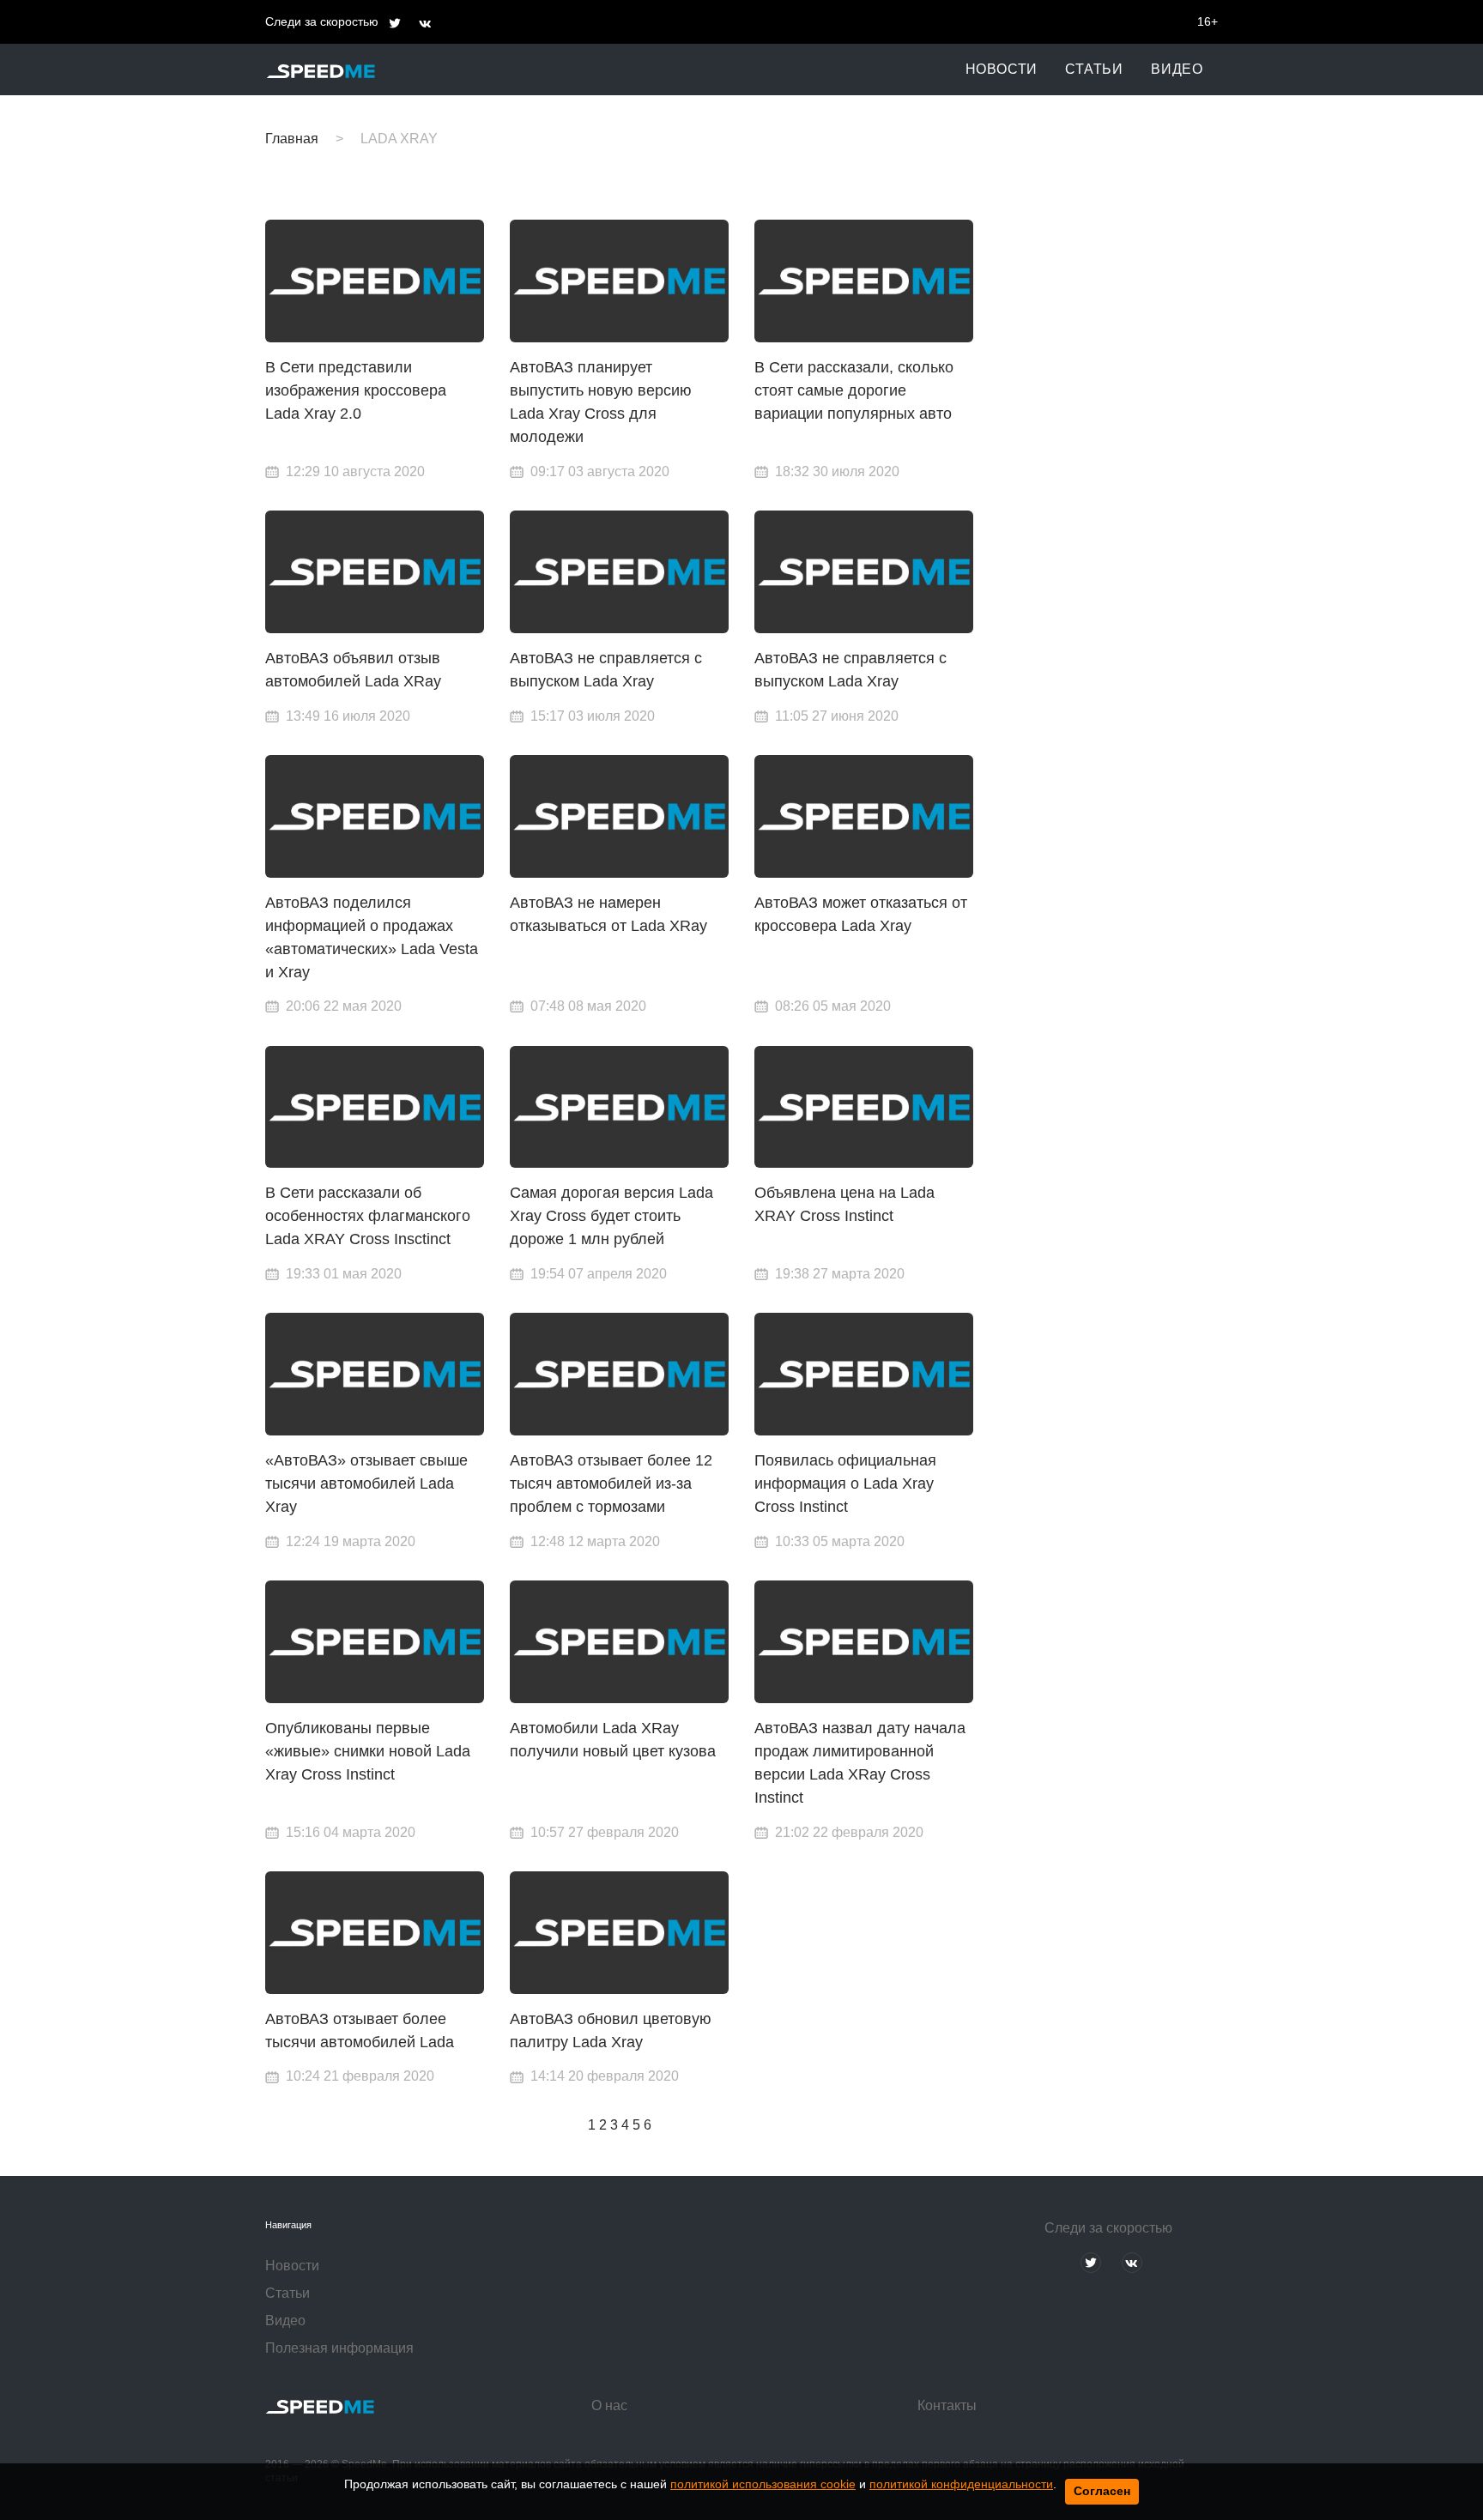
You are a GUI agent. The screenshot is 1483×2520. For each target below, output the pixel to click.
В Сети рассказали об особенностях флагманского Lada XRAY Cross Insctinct (368, 1216)
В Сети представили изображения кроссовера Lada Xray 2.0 (356, 390)
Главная (292, 139)
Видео (1177, 69)
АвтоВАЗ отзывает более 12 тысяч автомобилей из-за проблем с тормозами (611, 1484)
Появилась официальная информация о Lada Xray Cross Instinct (845, 1484)
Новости (1002, 69)
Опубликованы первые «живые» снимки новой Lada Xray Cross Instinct (368, 1751)
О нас (609, 2405)
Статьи (1094, 69)
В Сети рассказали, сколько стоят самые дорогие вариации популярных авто (854, 390)
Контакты (947, 2405)
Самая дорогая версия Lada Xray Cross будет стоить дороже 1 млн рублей (611, 1216)
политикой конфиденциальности (961, 2484)
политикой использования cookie (763, 2484)
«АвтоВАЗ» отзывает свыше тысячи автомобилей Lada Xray (366, 1484)
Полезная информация (339, 2348)
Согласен (1102, 2491)
